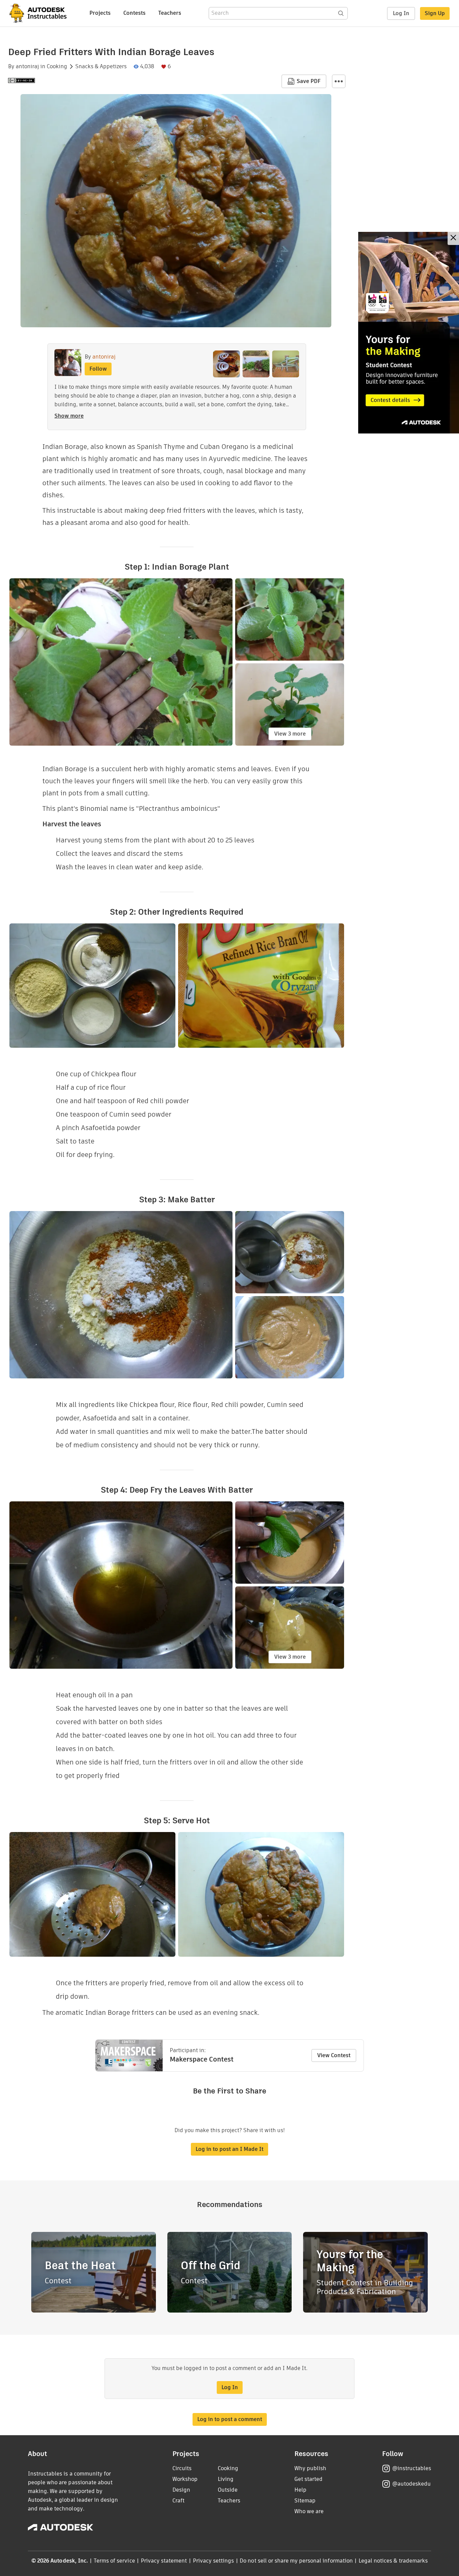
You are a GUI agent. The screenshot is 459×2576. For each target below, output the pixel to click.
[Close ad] (453, 238)
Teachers (170, 13)
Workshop (185, 2479)
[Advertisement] (409, 333)
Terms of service (114, 2561)
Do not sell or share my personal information (296, 2561)
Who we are (309, 2511)
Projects (100, 13)
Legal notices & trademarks (393, 2561)
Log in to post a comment (230, 2419)
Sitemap (305, 2501)
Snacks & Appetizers (101, 67)
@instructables (412, 2468)
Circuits (182, 2468)
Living (226, 2479)
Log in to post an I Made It (229, 2149)
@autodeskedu (411, 2484)
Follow (98, 369)
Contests (134, 13)
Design (181, 2490)
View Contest (334, 2055)
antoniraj (27, 67)
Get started (308, 2479)
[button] (339, 81)
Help (300, 2490)
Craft (178, 2501)
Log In (401, 13)
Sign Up (435, 13)
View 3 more (290, 734)
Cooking (57, 67)
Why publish (310, 2468)
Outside (228, 2490)
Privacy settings (214, 2561)
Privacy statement (164, 2561)
